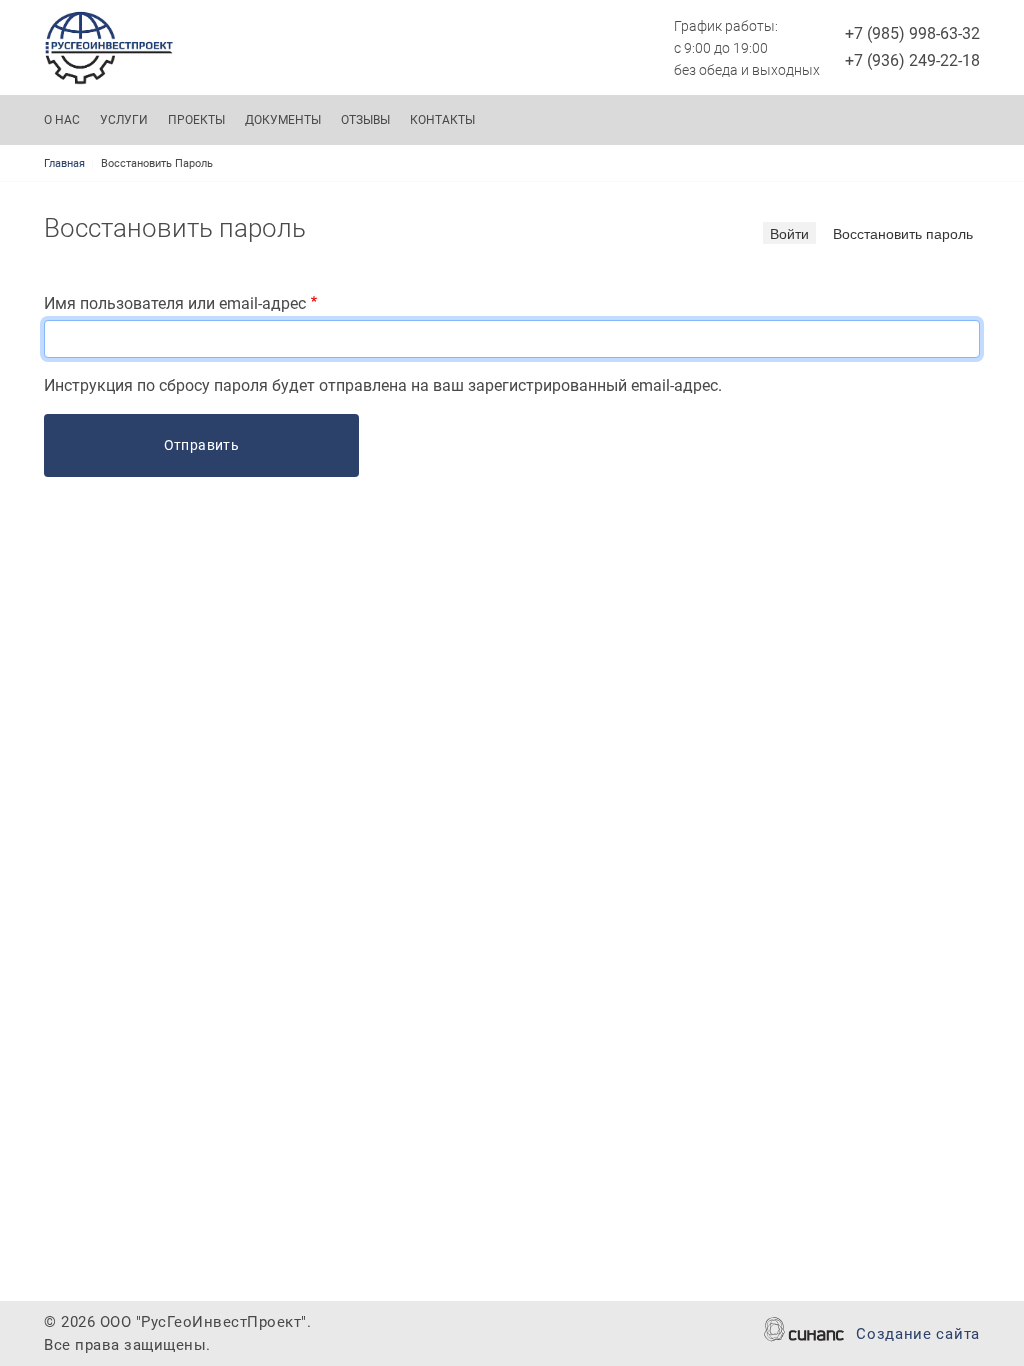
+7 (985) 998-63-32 (912, 33)
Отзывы (365, 120)
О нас (62, 120)
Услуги (124, 120)
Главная (64, 163)
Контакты (442, 120)
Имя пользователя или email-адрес (175, 303)
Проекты (196, 120)
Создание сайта (918, 1334)
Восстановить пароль (903, 233)
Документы (283, 120)
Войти (789, 233)
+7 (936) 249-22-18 (912, 60)
